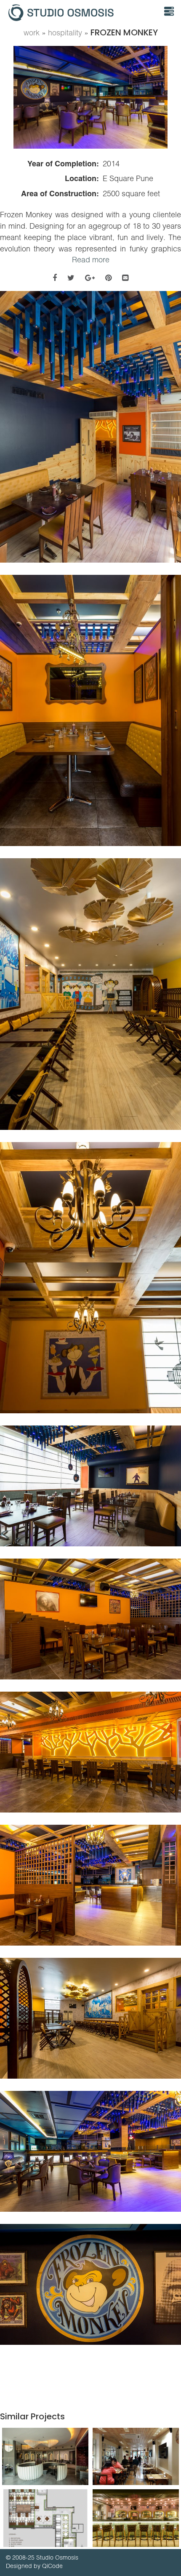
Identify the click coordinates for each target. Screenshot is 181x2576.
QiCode (52, 2566)
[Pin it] (108, 278)
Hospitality (65, 33)
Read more (91, 260)
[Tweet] (71, 278)
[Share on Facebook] (55, 278)
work (32, 33)
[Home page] (79, 13)
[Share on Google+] (90, 278)
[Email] (125, 278)
